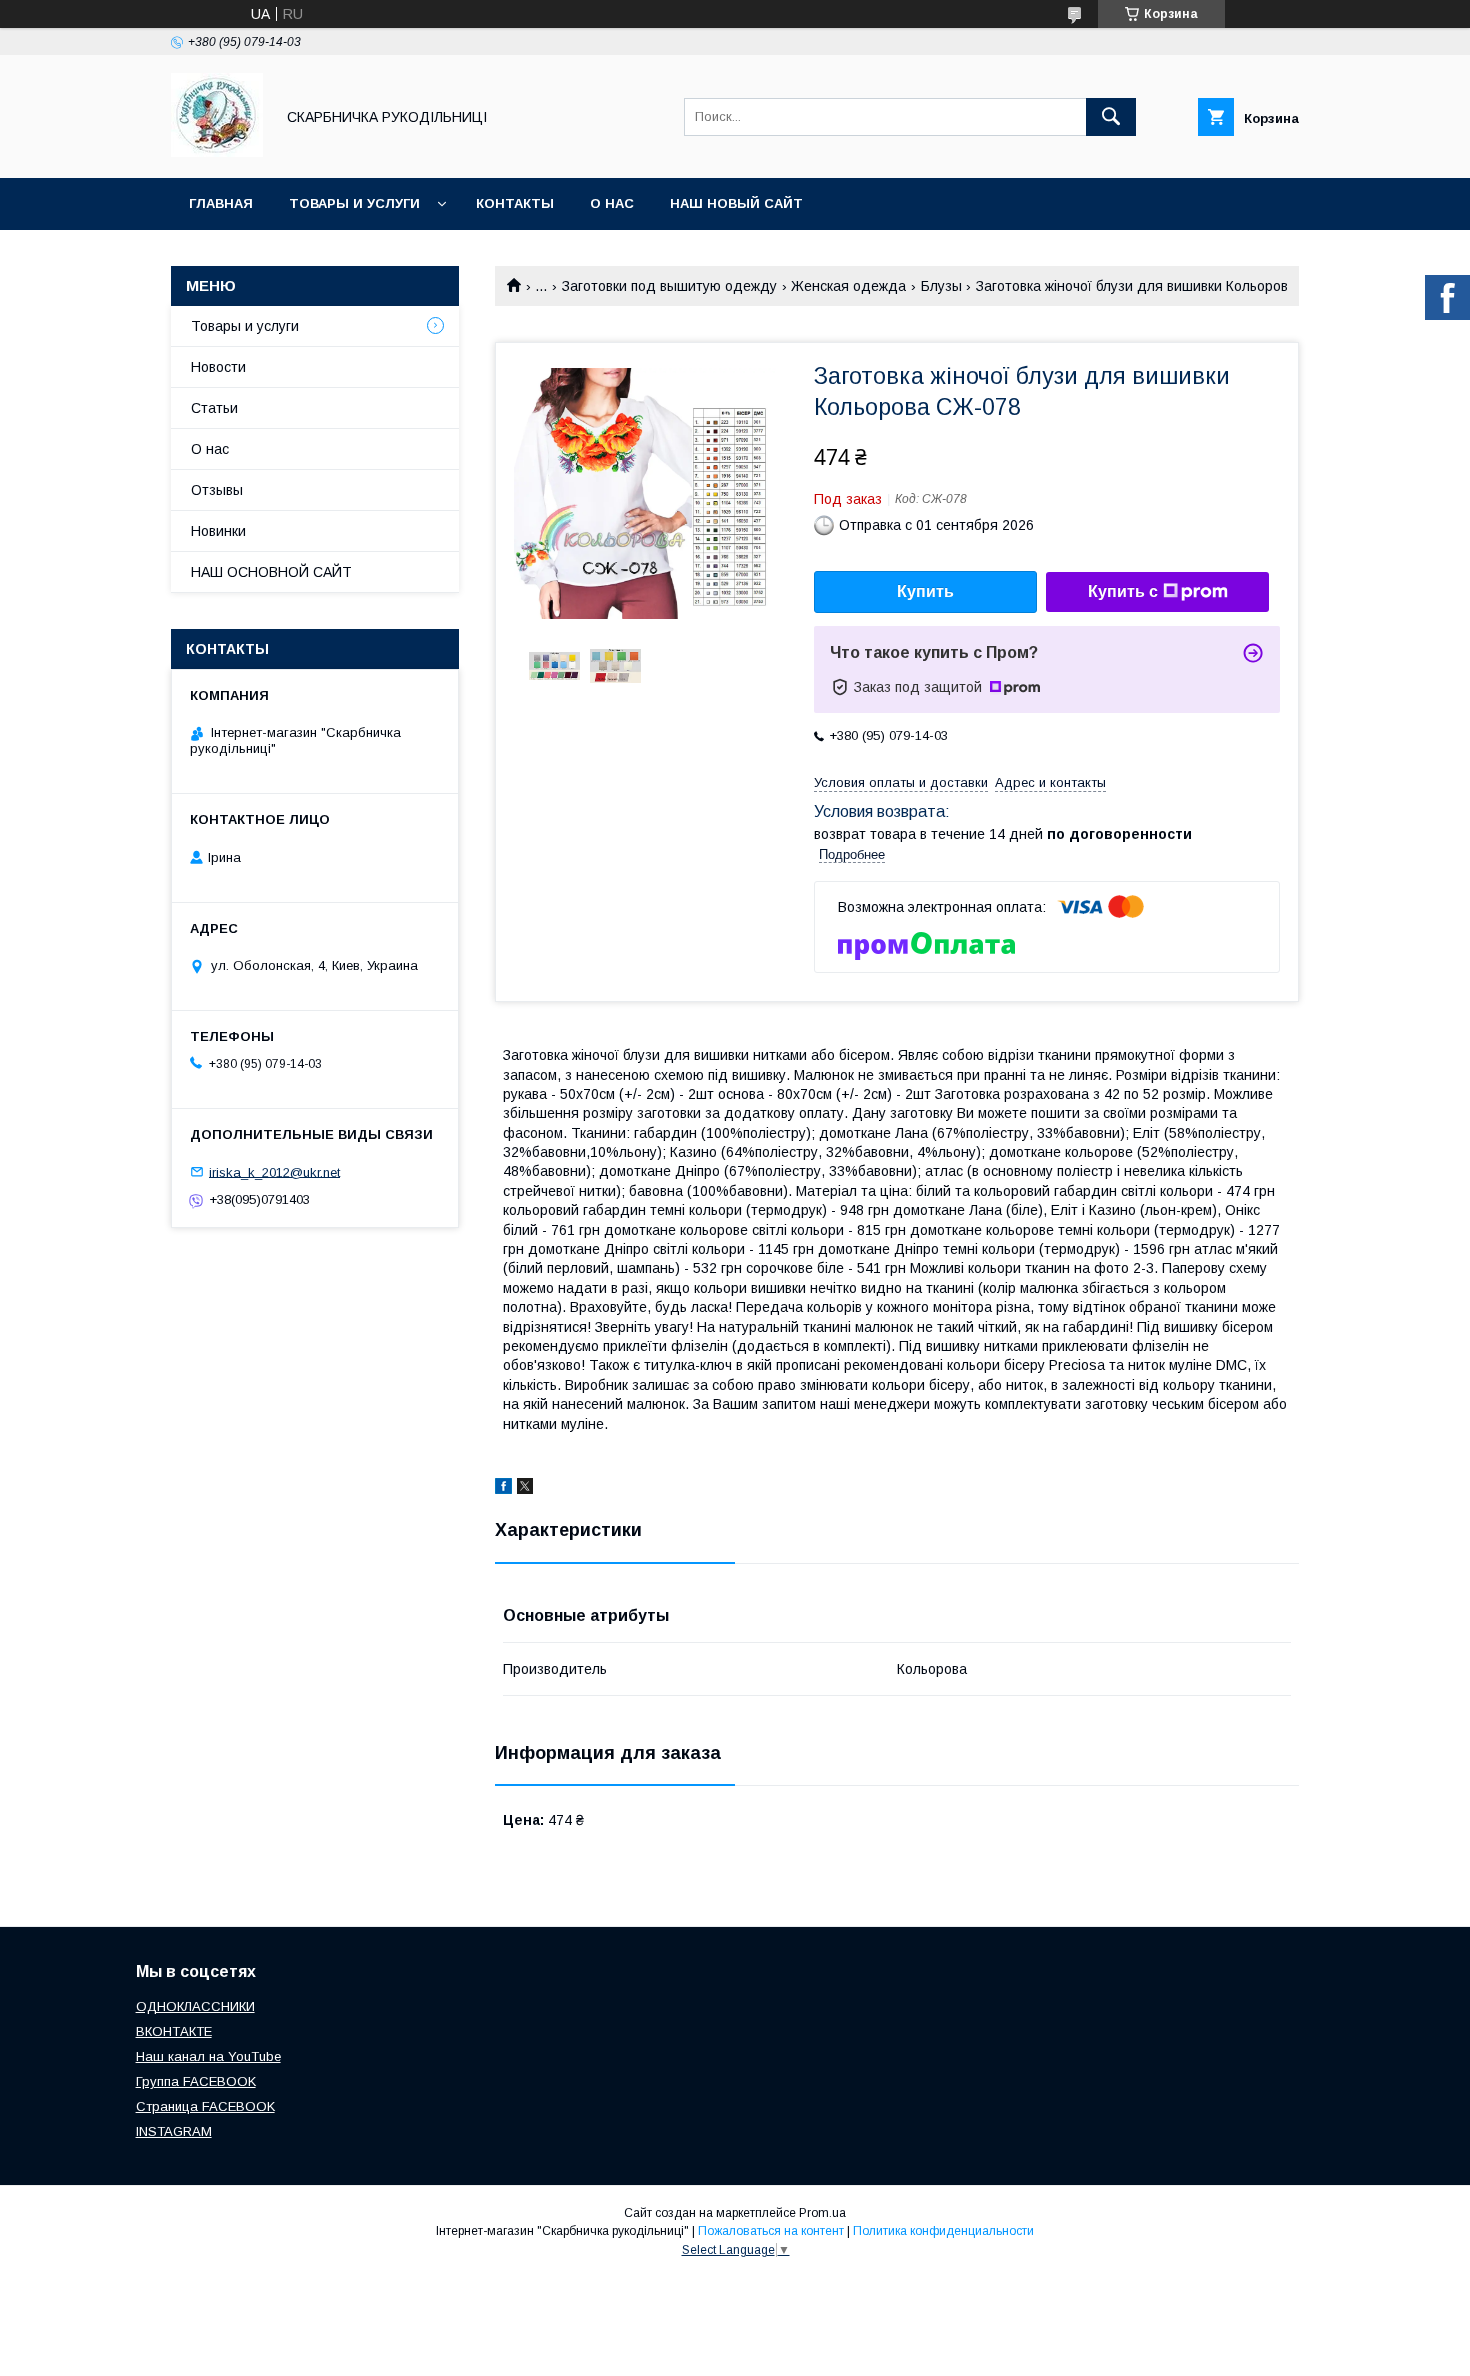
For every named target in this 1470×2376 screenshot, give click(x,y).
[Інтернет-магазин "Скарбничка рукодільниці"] (217, 152)
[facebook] (503, 1489)
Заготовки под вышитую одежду (669, 286)
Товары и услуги (354, 203)
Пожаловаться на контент (771, 2231)
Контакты (515, 203)
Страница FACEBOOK (205, 2106)
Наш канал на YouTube (208, 2056)
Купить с (1123, 591)
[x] (525, 1489)
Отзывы (217, 490)
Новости (218, 367)
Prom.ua (822, 2213)
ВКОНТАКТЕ (174, 2031)
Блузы (941, 286)
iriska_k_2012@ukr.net (274, 1171)
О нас (612, 203)
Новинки (218, 531)
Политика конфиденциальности (943, 2231)
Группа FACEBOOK (196, 2081)
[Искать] (1111, 117)
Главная (221, 203)
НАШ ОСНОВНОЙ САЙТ (271, 572)
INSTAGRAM (174, 2131)
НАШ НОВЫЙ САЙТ (736, 203)
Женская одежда (848, 286)
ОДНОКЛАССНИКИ (195, 2006)
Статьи (214, 408)
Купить (925, 591)
